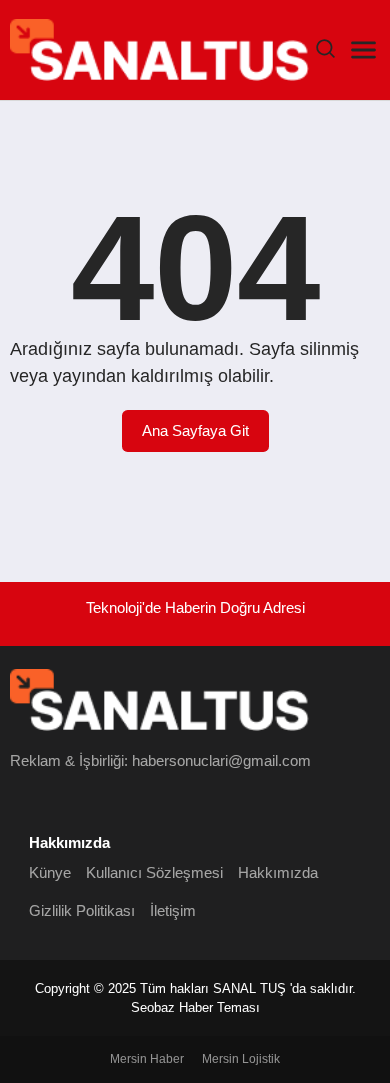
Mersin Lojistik (241, 1059)
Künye (50, 872)
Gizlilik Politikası (82, 910)
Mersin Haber (147, 1059)
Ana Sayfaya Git (195, 430)
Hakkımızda (278, 872)
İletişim (173, 910)
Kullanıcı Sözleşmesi (154, 872)
